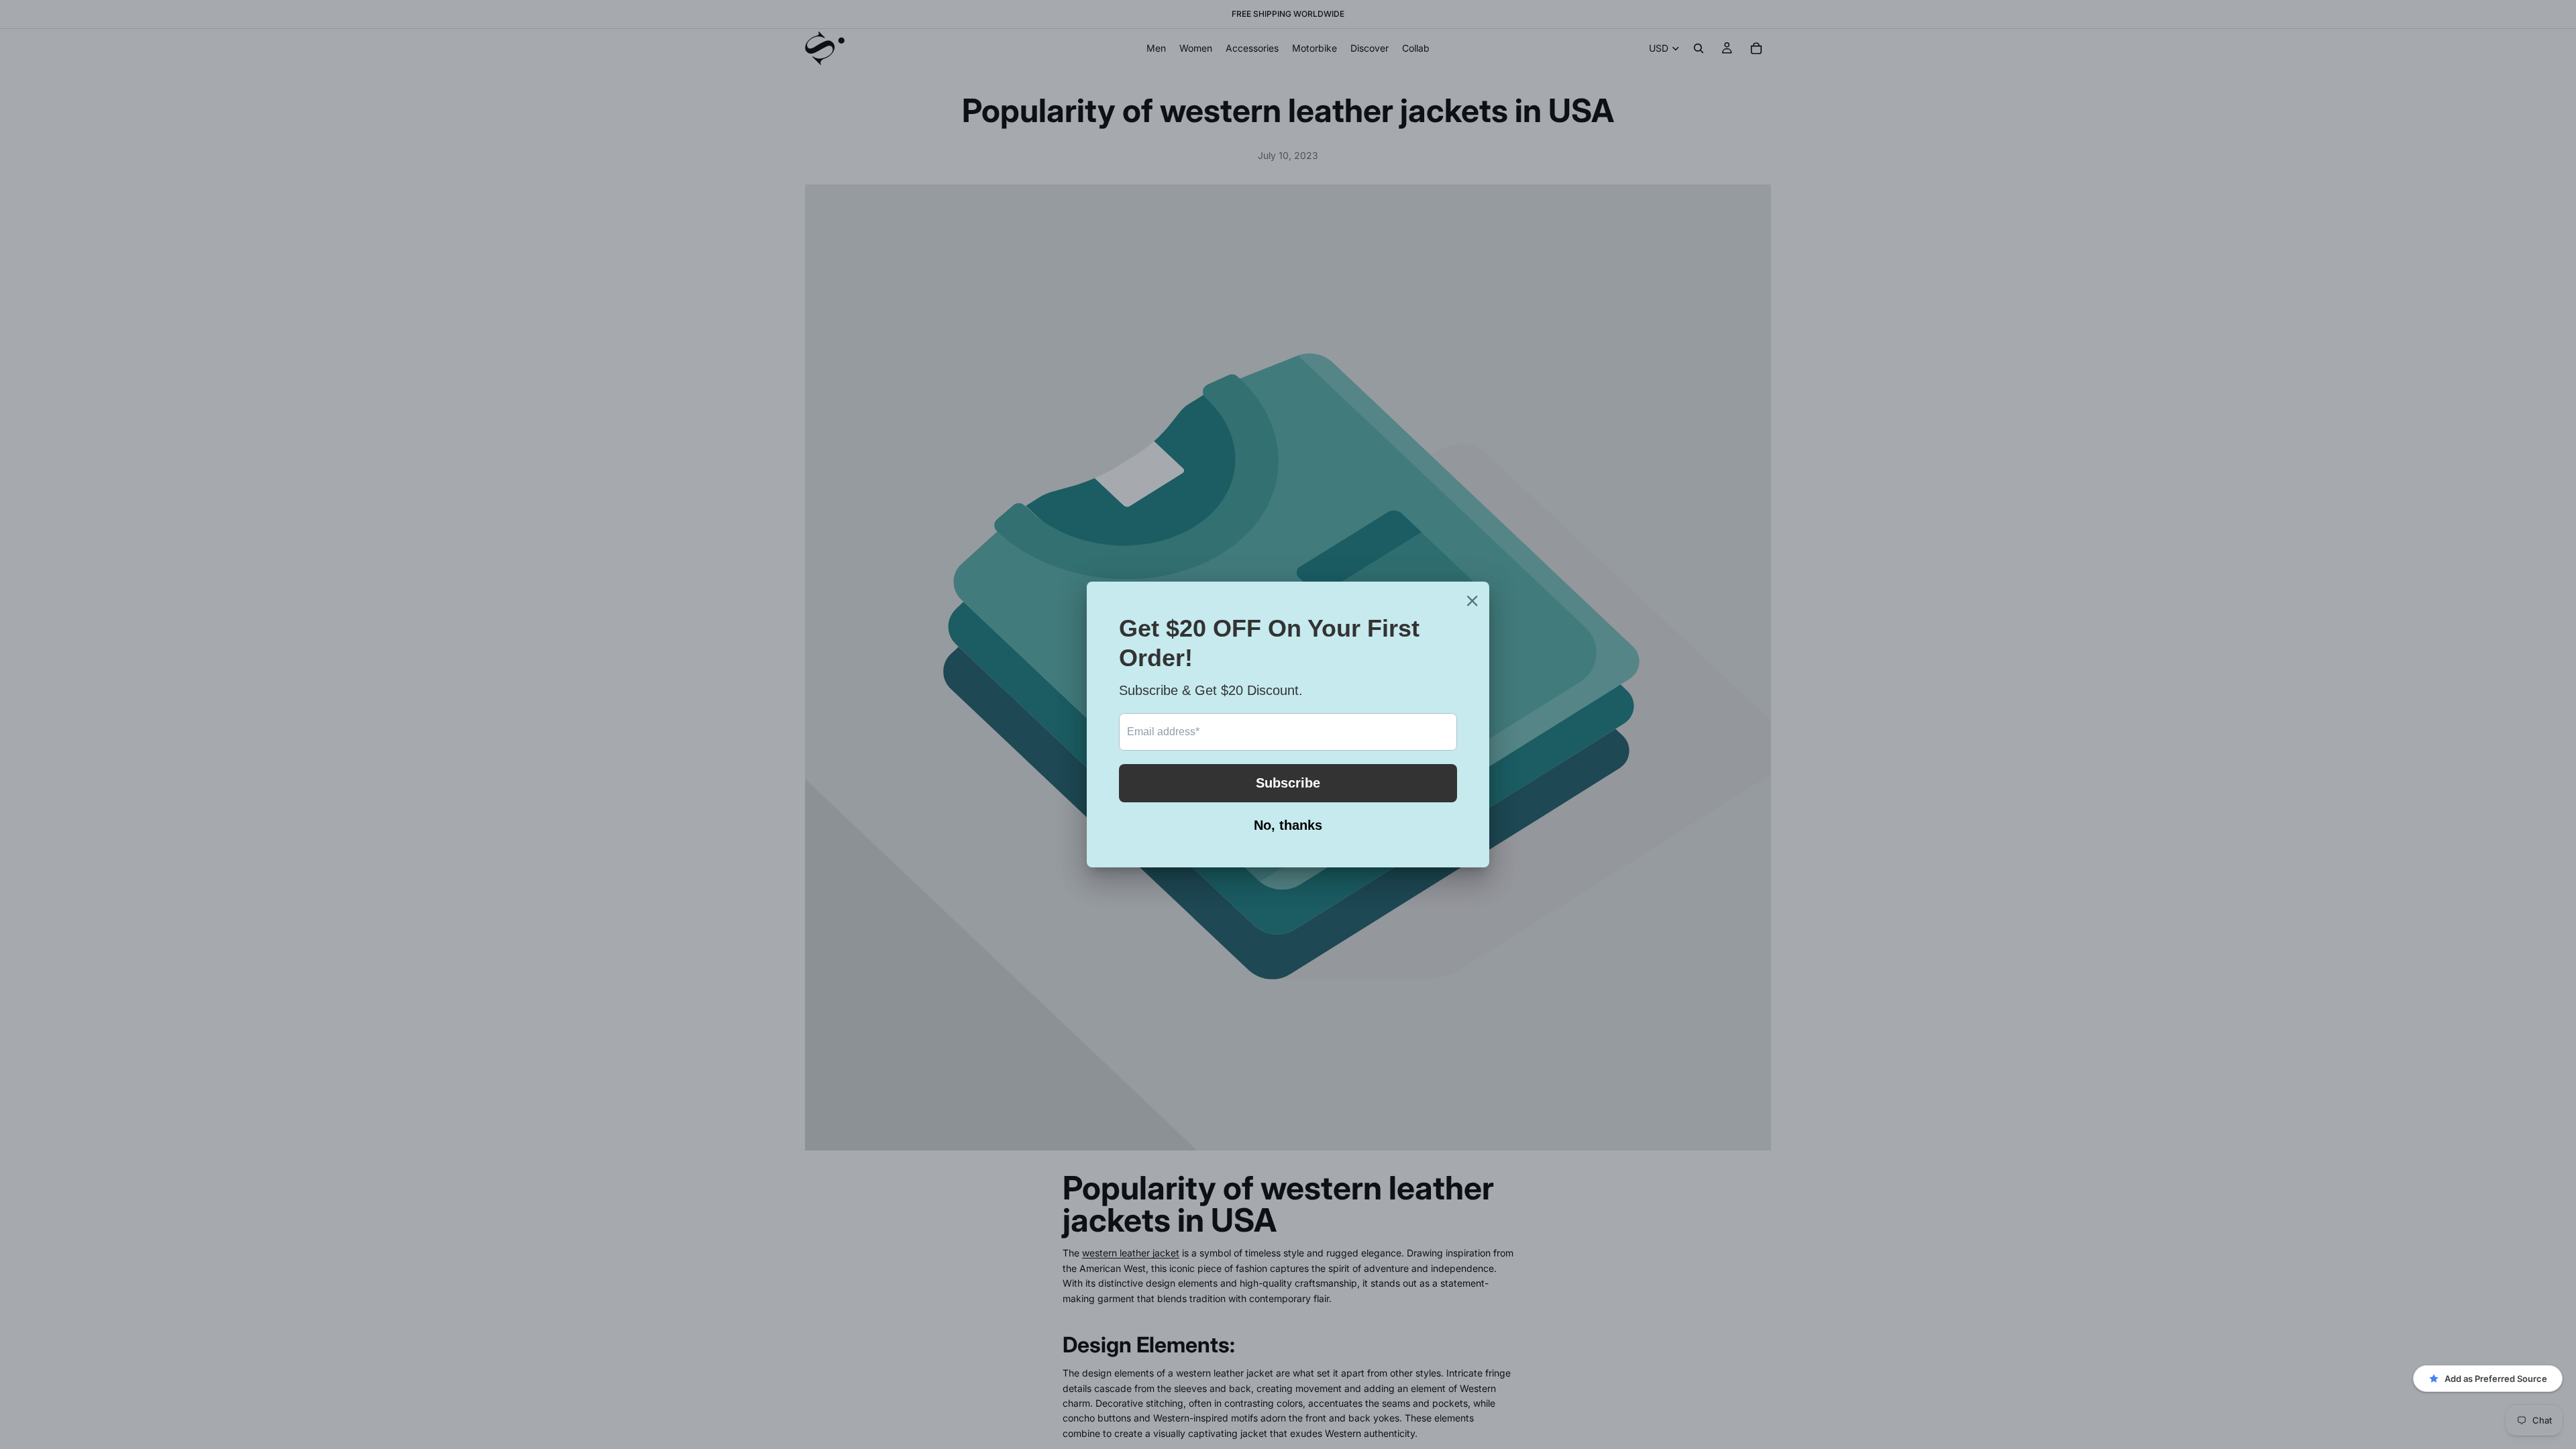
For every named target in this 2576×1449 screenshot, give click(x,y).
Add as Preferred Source (2496, 1379)
